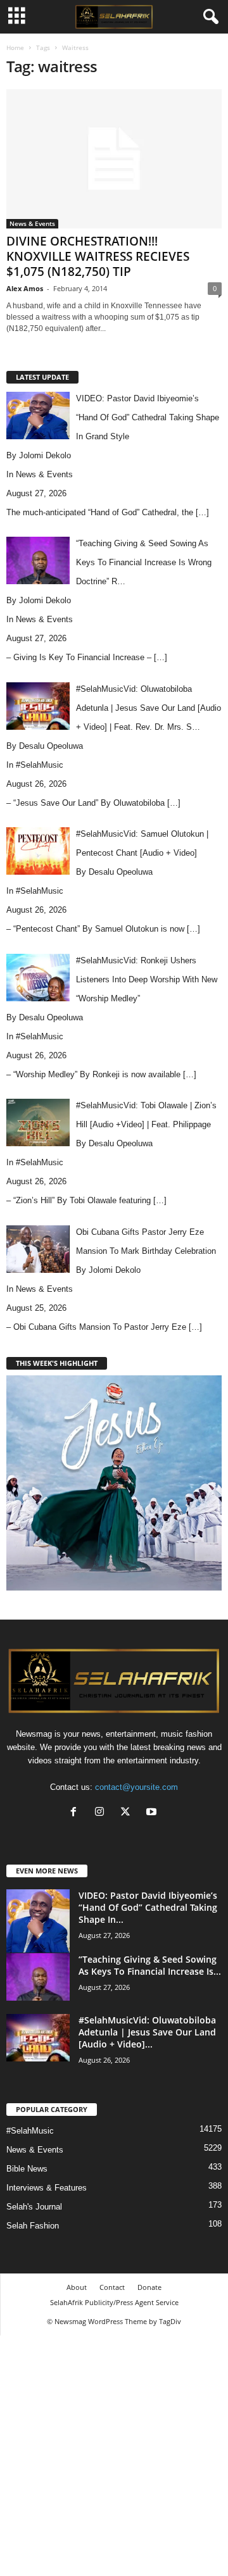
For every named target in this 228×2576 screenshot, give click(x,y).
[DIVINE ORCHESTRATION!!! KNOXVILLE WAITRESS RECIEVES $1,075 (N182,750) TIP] (114, 159)
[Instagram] (102, 1813)
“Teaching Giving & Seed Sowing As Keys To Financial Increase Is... (150, 1965)
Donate (149, 2287)
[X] (128, 1813)
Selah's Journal (34, 2207)
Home (15, 47)
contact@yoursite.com (136, 1787)
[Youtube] (153, 1813)
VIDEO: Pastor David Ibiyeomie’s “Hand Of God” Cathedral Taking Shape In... (148, 1907)
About (77, 2287)
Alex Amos (25, 288)
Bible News (27, 2169)
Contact (112, 2287)
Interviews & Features (47, 2188)
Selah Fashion (33, 2226)
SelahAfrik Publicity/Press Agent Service (114, 2302)
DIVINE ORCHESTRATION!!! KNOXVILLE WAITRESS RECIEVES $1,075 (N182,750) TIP (98, 256)
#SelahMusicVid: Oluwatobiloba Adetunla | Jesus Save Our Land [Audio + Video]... (147, 2032)
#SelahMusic (40, 765)
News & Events (32, 223)
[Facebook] (76, 1813)
